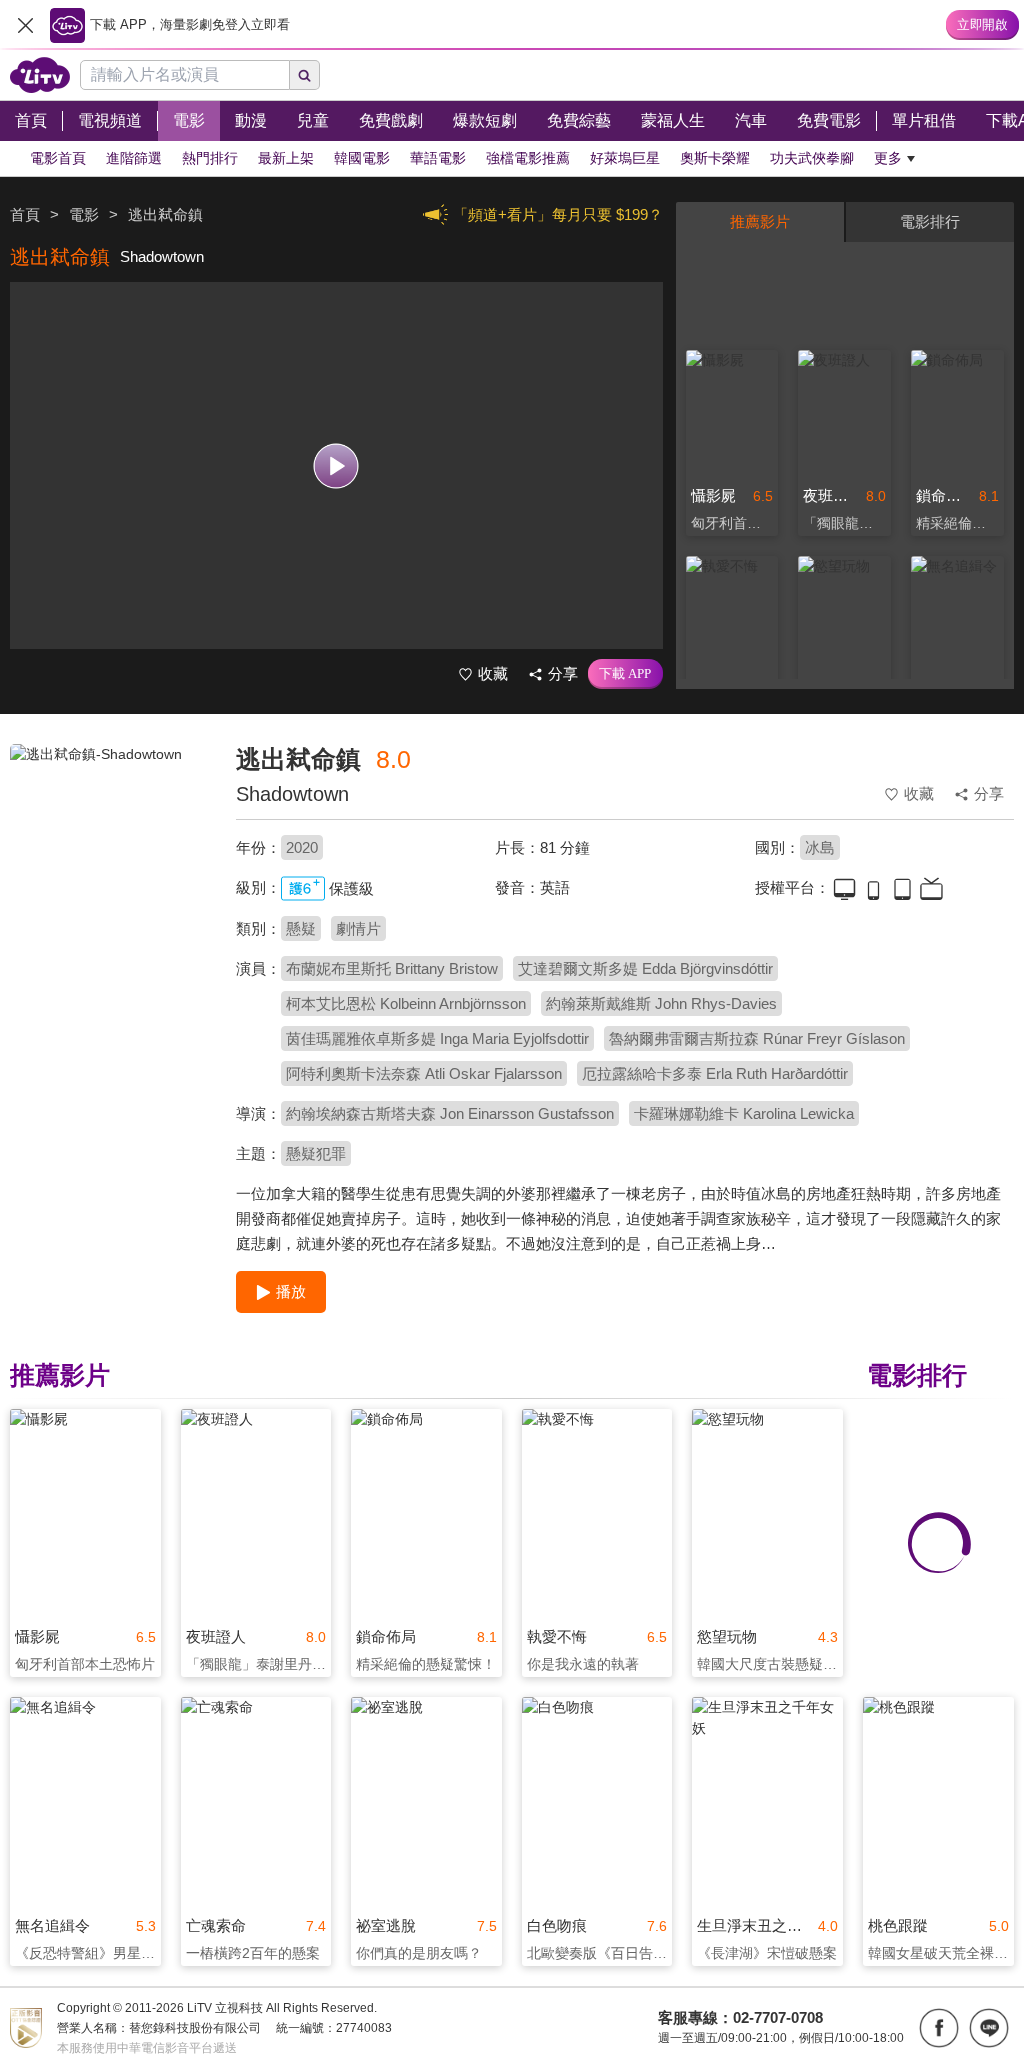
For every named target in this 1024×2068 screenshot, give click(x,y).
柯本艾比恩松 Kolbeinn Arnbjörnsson (406, 1003)
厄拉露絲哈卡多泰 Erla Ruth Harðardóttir (715, 1073)
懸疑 (301, 928)
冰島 (820, 847)
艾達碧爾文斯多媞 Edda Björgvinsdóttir (645, 968)
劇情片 (358, 928)
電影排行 (930, 221)
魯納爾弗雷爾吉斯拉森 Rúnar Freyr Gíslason (757, 1038)
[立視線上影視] (40, 75)
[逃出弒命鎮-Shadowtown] (110, 886)
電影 (84, 214)
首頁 (25, 214)
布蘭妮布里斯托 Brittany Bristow (392, 968)
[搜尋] (305, 75)
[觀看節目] (336, 465)
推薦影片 (760, 221)
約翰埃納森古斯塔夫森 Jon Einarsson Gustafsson (450, 1113)
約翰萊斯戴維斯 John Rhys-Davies (661, 1003)
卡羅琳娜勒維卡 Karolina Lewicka (744, 1113)
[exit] (25, 25)
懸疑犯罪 (316, 1153)
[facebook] (939, 2028)
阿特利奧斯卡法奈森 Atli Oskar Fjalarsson (424, 1073)
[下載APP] (625, 674)
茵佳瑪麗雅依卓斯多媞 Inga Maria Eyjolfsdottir (437, 1038)
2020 (302, 847)
